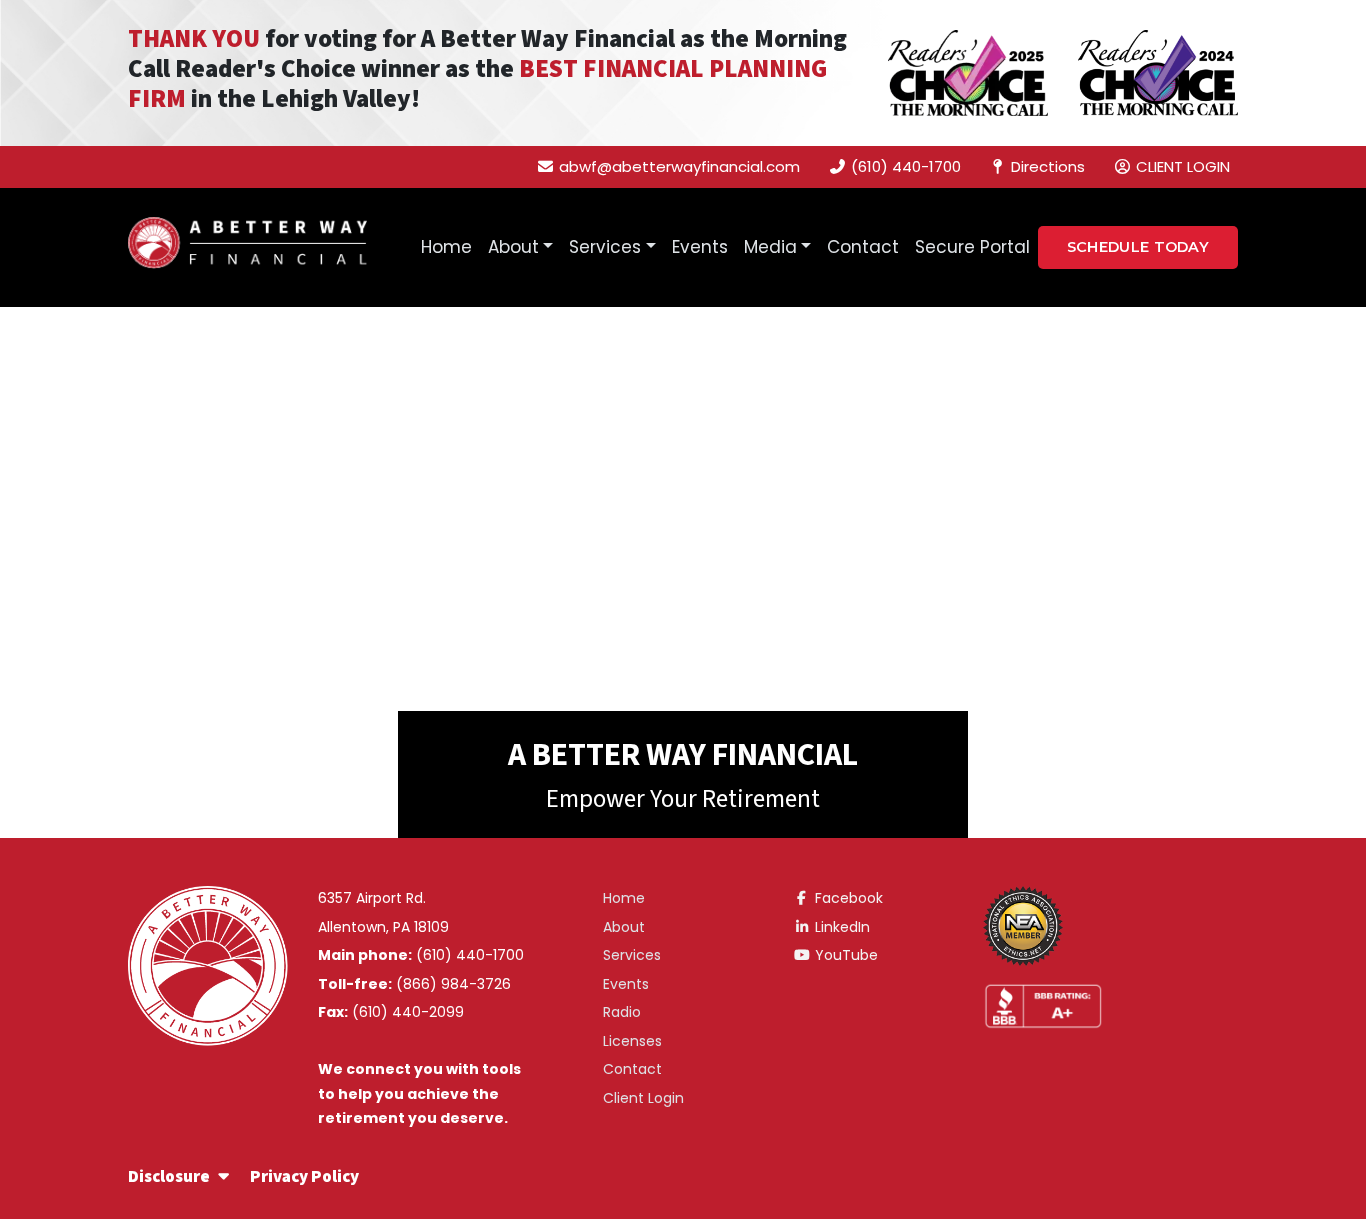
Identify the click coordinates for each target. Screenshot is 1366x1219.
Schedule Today (1138, 247)
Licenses (632, 1041)
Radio (622, 1012)
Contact (863, 247)
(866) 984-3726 (453, 984)
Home (446, 247)
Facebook (847, 898)
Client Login (643, 1098)
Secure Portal (972, 247)
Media (770, 247)
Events (700, 247)
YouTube (844, 955)
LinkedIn (840, 927)
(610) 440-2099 (408, 1012)
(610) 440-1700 (470, 955)
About (513, 247)
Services (605, 247)
